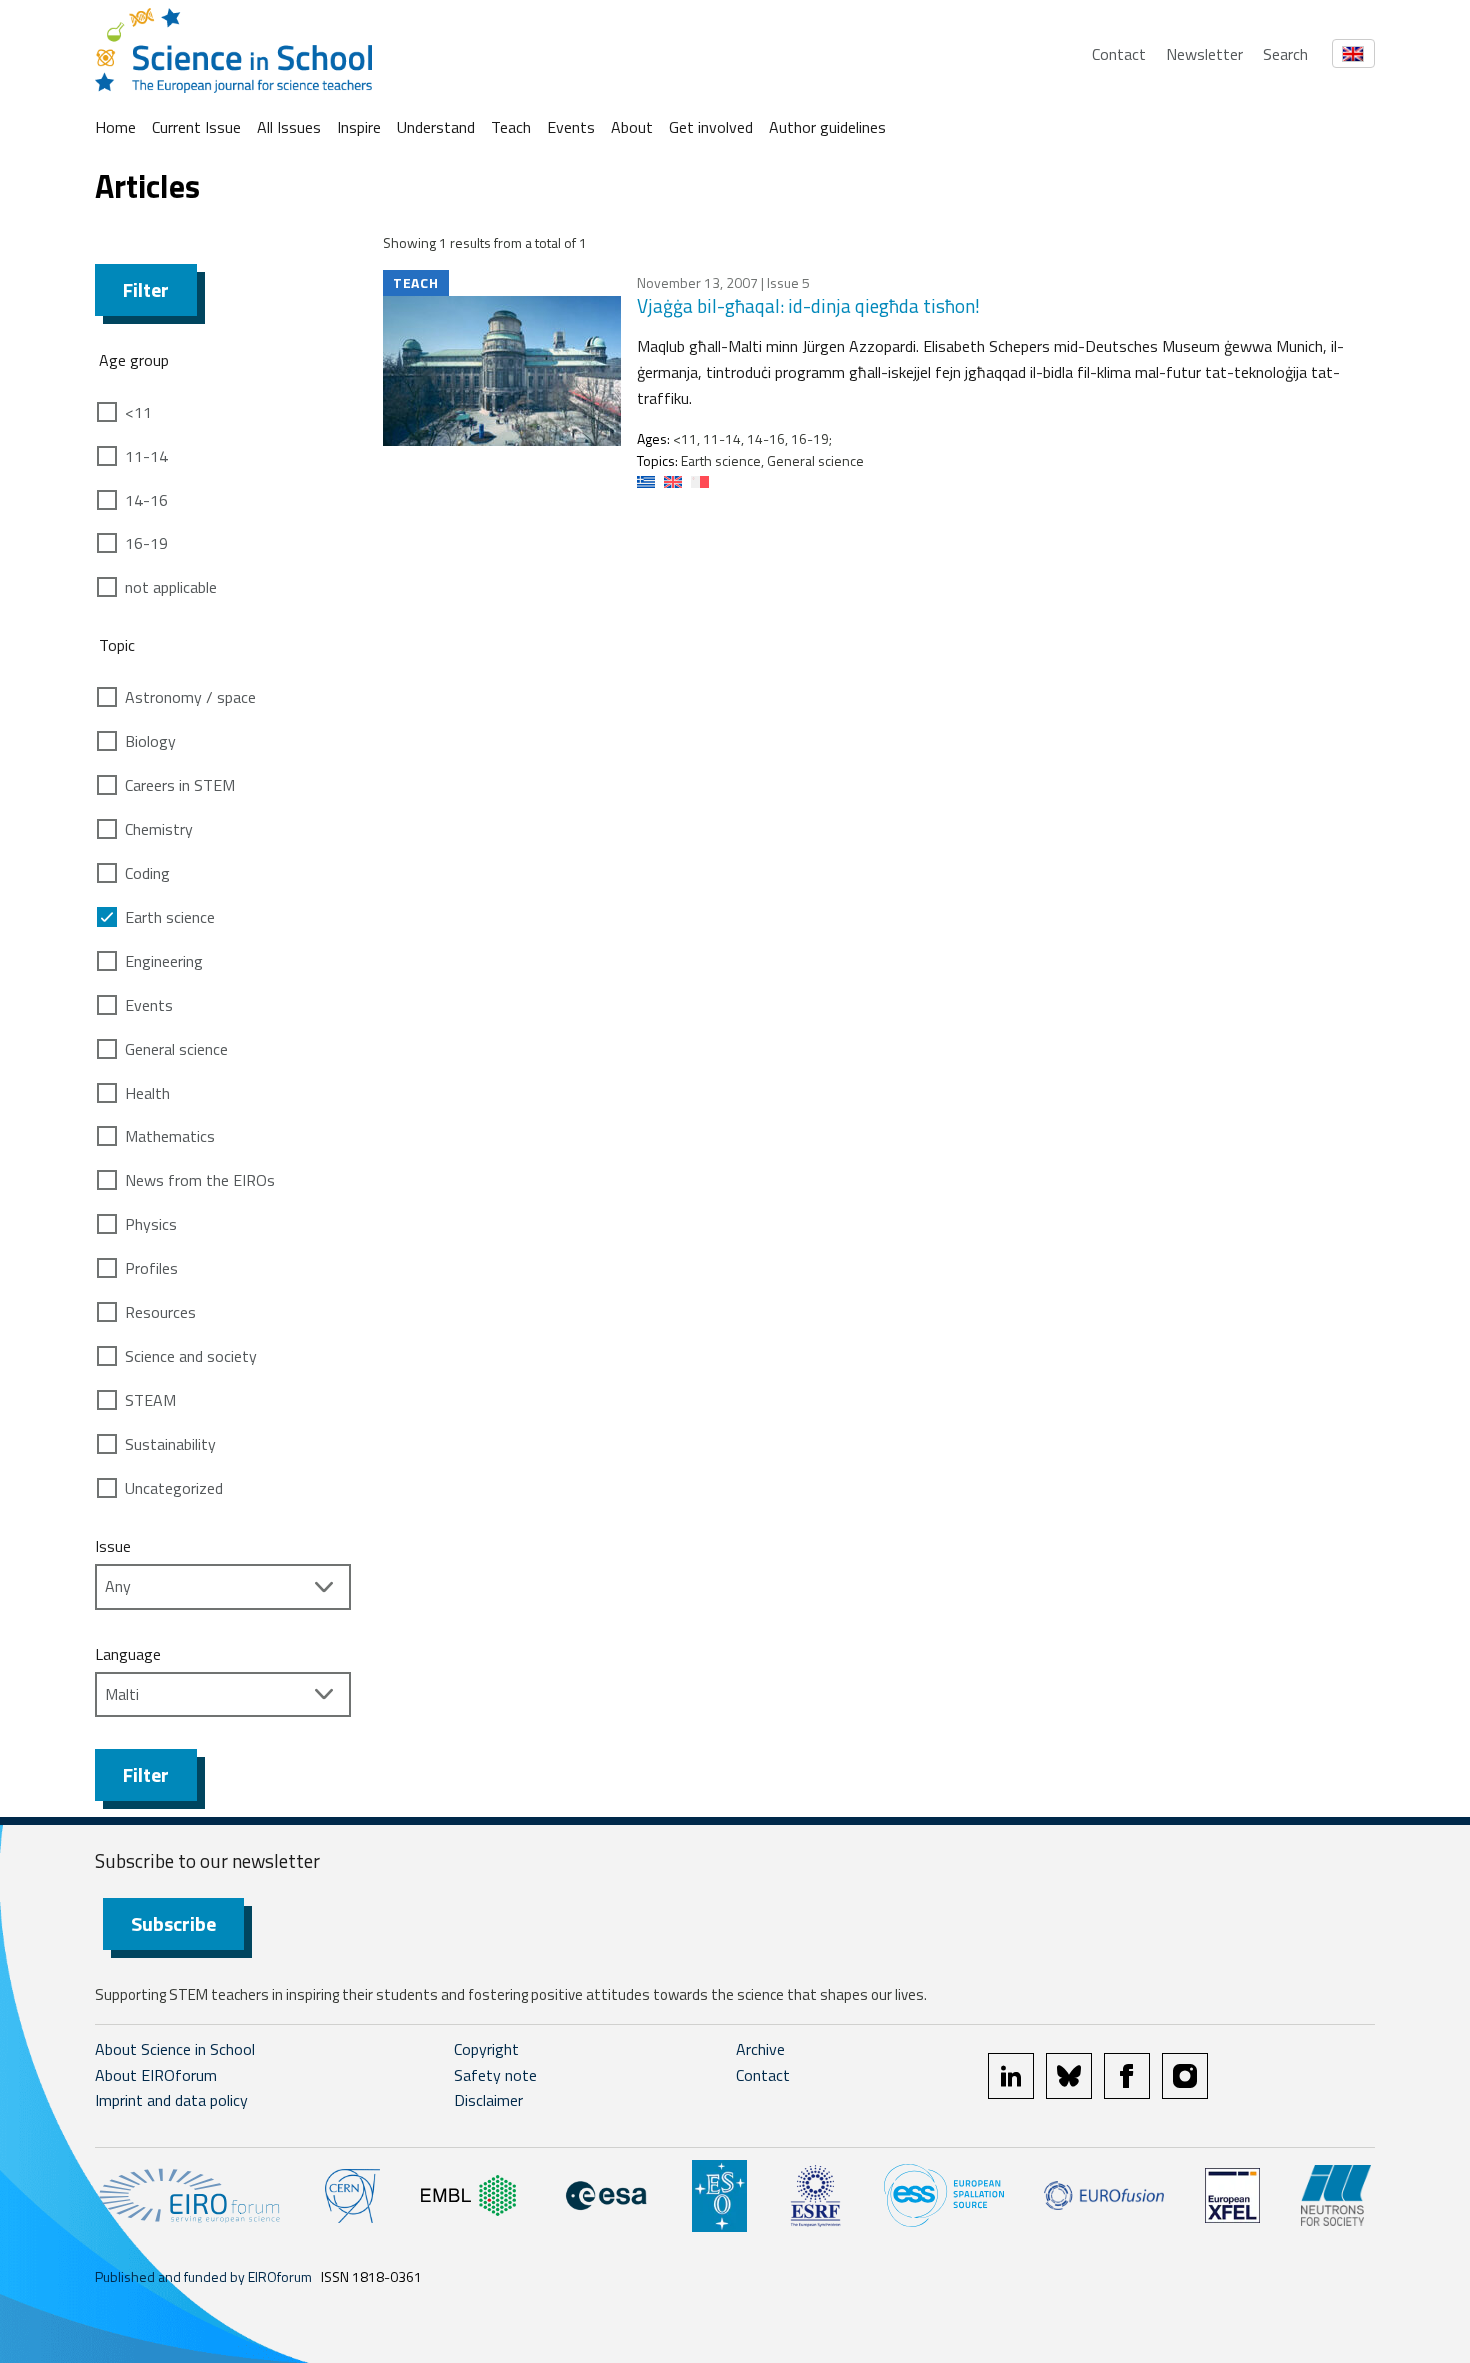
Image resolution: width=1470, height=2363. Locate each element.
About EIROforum (156, 2075)
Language (128, 1654)
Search (1285, 54)
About (632, 127)
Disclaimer (488, 2100)
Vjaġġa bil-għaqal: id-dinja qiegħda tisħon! (808, 305)
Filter (146, 289)
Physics (151, 1224)
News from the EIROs (200, 1180)
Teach (511, 127)
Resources (160, 1312)
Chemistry (159, 829)
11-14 (146, 456)
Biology (150, 741)
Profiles (151, 1268)
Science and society (191, 1356)
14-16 (146, 500)
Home (115, 127)
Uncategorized (174, 1488)
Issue (113, 1546)
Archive (760, 2049)
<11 (138, 412)
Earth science (170, 917)
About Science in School (175, 2049)
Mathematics (170, 1136)
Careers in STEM (180, 785)
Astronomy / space (190, 697)
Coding (147, 873)
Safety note (495, 2075)
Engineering (164, 961)
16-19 (146, 543)
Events (571, 127)
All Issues (289, 127)
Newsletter (1204, 54)
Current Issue (196, 127)
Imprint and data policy (171, 2100)
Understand (436, 127)
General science (176, 1049)
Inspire (359, 127)
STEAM (150, 1400)
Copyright (486, 2049)
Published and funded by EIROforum (203, 2276)
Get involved (711, 127)
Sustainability (170, 1444)
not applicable (171, 587)
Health (147, 1093)
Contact (1119, 54)
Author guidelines (827, 127)
